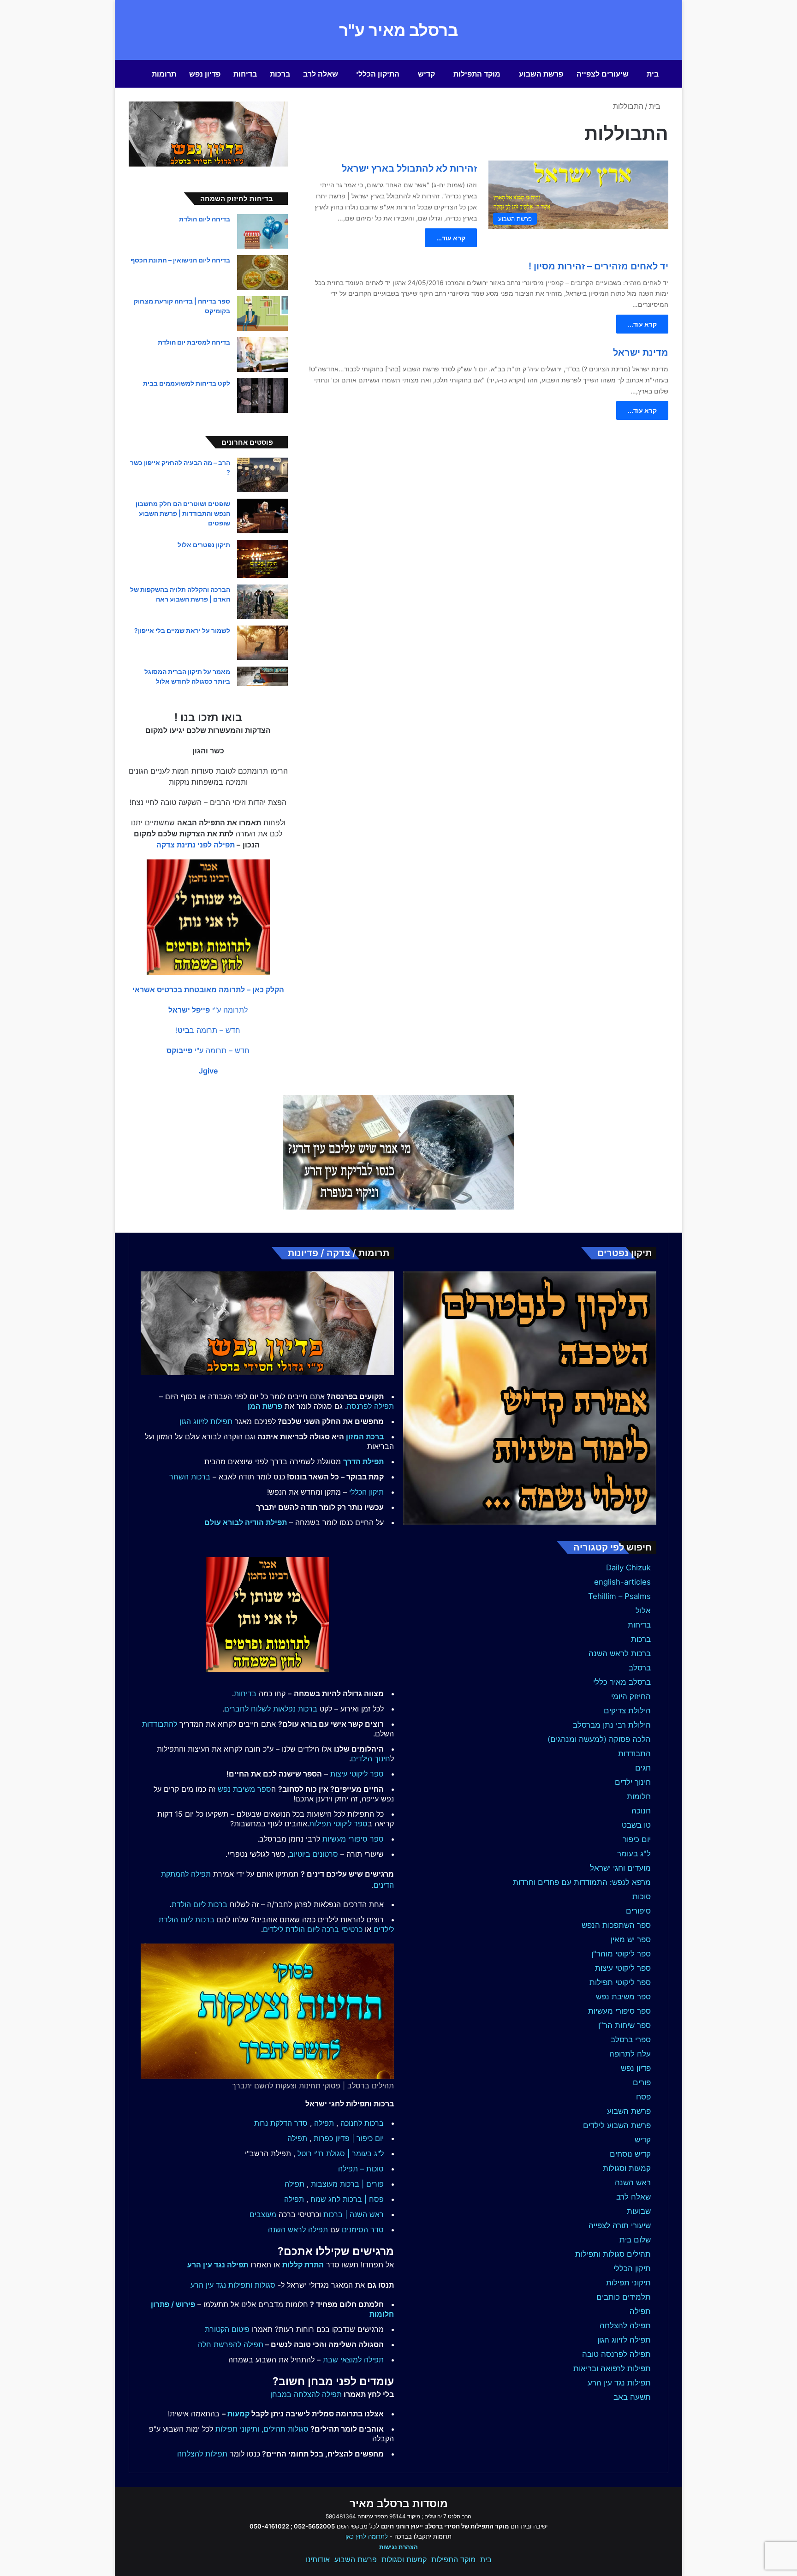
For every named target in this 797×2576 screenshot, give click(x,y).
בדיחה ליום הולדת (205, 219)
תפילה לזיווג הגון (624, 2340)
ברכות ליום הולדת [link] (199, 1904)
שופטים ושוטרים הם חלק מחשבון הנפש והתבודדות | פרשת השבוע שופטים (183, 513)
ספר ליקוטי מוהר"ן (621, 1954)
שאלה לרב (321, 74)
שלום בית (635, 2240)
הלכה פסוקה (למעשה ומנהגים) (599, 1739)
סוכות (642, 1896)
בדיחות (245, 74)
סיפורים (638, 1911)
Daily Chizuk (628, 1568)
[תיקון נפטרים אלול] (262, 559)
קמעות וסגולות (627, 2168)
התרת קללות (303, 2265)
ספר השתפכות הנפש (616, 1925)
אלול (643, 1610)
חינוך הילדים (371, 1759)
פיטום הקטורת (227, 2329)
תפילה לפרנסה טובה (616, 2354)
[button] (208, 990)
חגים (643, 1768)
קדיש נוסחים (630, 2154)
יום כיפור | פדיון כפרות (349, 2138)
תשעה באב (632, 2397)
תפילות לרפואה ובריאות (612, 2368)
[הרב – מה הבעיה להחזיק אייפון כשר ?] (262, 475)
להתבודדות (160, 1724)
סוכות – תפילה (361, 2169)
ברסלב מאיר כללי (622, 1682)
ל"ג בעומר (634, 1854)
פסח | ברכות (363, 2199)
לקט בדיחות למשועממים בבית (187, 383)
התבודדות (634, 1753)
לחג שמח (325, 2199)
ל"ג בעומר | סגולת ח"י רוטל (341, 2153)
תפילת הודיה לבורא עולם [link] (246, 1522)
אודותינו (318, 2559)
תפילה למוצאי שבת (353, 2360)
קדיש (426, 74)
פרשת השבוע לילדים (617, 2125)
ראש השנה (633, 2182)
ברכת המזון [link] (365, 1437)
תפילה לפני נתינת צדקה (196, 845)
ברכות (280, 74)
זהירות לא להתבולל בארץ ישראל (409, 168)
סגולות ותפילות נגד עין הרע (233, 2285)
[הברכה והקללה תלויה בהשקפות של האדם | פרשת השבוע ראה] (262, 602)
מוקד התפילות (477, 74)
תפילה (640, 2311)
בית (653, 74)
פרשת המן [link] (265, 1406)
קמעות (238, 2414)
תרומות (164, 74)
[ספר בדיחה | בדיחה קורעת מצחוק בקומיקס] (262, 313)
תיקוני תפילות (628, 2283)
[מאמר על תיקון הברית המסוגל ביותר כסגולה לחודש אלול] (262, 676)
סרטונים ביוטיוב (314, 1854)
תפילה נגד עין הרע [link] (218, 2265)
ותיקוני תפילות (237, 2429)
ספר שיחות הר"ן (625, 2025)
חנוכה (641, 1811)
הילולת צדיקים (627, 1711)
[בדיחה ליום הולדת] (262, 231)
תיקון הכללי (632, 2268)
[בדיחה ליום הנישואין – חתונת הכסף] (262, 272)
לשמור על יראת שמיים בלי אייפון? (182, 630)
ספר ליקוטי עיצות (623, 1968)
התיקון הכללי (378, 74)
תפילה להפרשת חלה (231, 2344)
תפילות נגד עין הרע (619, 2383)
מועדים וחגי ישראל (620, 1868)
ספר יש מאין (631, 1939)
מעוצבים (263, 2214)
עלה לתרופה (630, 2054)
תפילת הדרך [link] (363, 1461)
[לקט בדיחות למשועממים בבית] (262, 396)
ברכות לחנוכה (362, 2123)
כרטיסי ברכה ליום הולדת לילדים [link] (313, 1929)
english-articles (622, 1582)
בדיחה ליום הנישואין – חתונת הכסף (180, 260)
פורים (642, 2082)
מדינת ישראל (641, 352)
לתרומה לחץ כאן (367, 2536)
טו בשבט (636, 1825)
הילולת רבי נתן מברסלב (612, 1725)
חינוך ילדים (633, 1782)
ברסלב (640, 1668)
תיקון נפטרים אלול (204, 545)
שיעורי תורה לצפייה (620, 2225)
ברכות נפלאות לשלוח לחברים (271, 1709)
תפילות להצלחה (202, 2454)
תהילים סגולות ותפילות (613, 2254)
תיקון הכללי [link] (366, 1492)
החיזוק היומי (631, 1696)
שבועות (639, 2211)
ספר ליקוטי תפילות (620, 1982)
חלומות (639, 1796)
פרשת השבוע (541, 74)
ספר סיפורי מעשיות (619, 2011)
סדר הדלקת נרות (281, 2123)
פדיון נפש (205, 74)
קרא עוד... (451, 238)
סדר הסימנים (363, 2230)
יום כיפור (637, 1839)
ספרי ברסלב (631, 2039)
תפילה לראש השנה (298, 2230)
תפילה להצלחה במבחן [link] (306, 2394)
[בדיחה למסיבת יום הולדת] (262, 355)
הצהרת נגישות (398, 2547)
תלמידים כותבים (624, 2297)
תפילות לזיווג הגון (206, 1421)
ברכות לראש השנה (620, 1653)
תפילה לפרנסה (370, 1406)
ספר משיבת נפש (623, 1997)
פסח (643, 2097)
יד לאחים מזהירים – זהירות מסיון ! (598, 266)
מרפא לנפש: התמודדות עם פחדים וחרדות (582, 1882)
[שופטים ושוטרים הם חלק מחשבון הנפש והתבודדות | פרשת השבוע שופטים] (262, 516)
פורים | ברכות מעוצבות (347, 2184)
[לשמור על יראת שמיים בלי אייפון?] (262, 643)
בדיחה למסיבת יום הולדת (194, 342)
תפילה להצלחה (625, 2326)
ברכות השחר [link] (190, 1477)
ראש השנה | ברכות (354, 2214)
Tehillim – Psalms (619, 1596)
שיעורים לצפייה (603, 74)
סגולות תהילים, (285, 2429)
